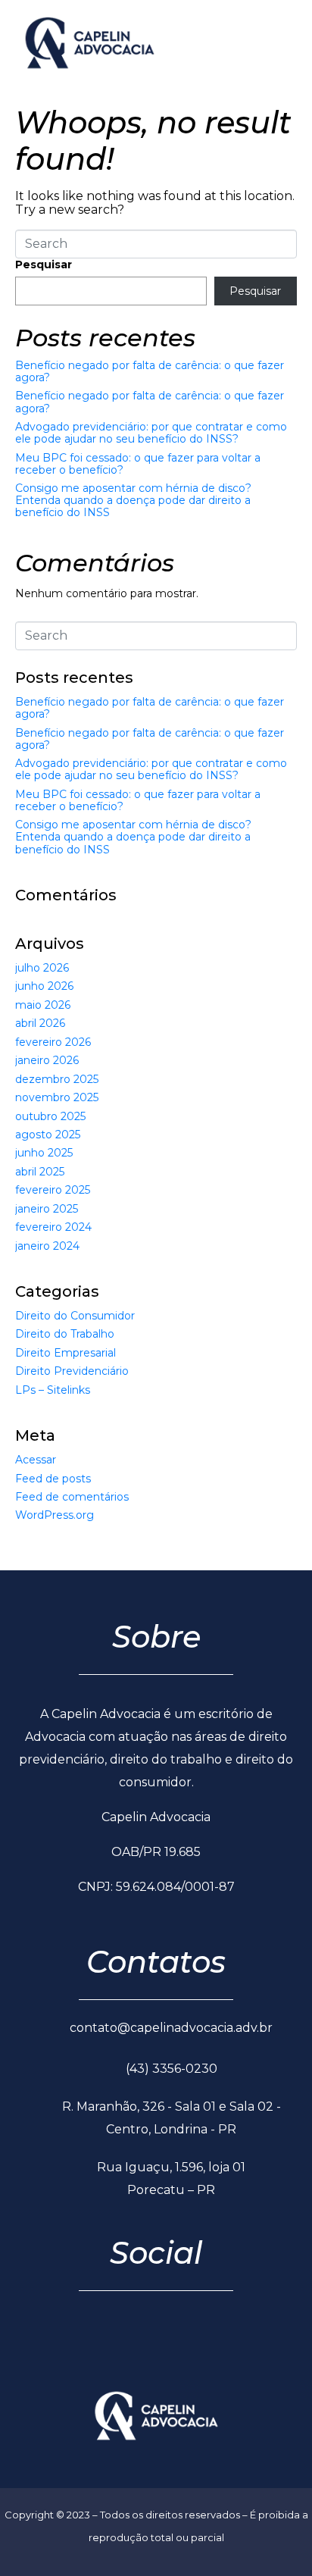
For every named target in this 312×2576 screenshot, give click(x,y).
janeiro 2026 (47, 1060)
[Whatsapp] (176, 2341)
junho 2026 (44, 986)
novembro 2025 (57, 1097)
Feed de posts (53, 1479)
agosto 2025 (48, 1135)
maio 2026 (43, 1005)
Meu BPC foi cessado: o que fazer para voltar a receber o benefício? (138, 464)
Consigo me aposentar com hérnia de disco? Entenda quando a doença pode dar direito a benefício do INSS (133, 500)
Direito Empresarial (66, 1353)
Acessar (36, 1460)
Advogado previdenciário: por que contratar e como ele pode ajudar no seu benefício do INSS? (151, 433)
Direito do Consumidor (75, 1316)
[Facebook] (96, 2341)
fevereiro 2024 (53, 1227)
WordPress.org (55, 1515)
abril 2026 (40, 1023)
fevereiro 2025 (53, 1190)
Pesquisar (44, 264)
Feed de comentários (72, 1497)
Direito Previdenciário (72, 1371)
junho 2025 (44, 1153)
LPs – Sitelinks (53, 1390)
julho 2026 (42, 968)
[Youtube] (217, 2341)
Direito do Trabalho (65, 1334)
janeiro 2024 (47, 1246)
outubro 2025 (50, 1116)
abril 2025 (40, 1172)
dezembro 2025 (57, 1079)
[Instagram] (136, 2341)
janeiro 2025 (47, 1209)
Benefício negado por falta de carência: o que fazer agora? (150, 371)
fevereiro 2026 (53, 1042)
